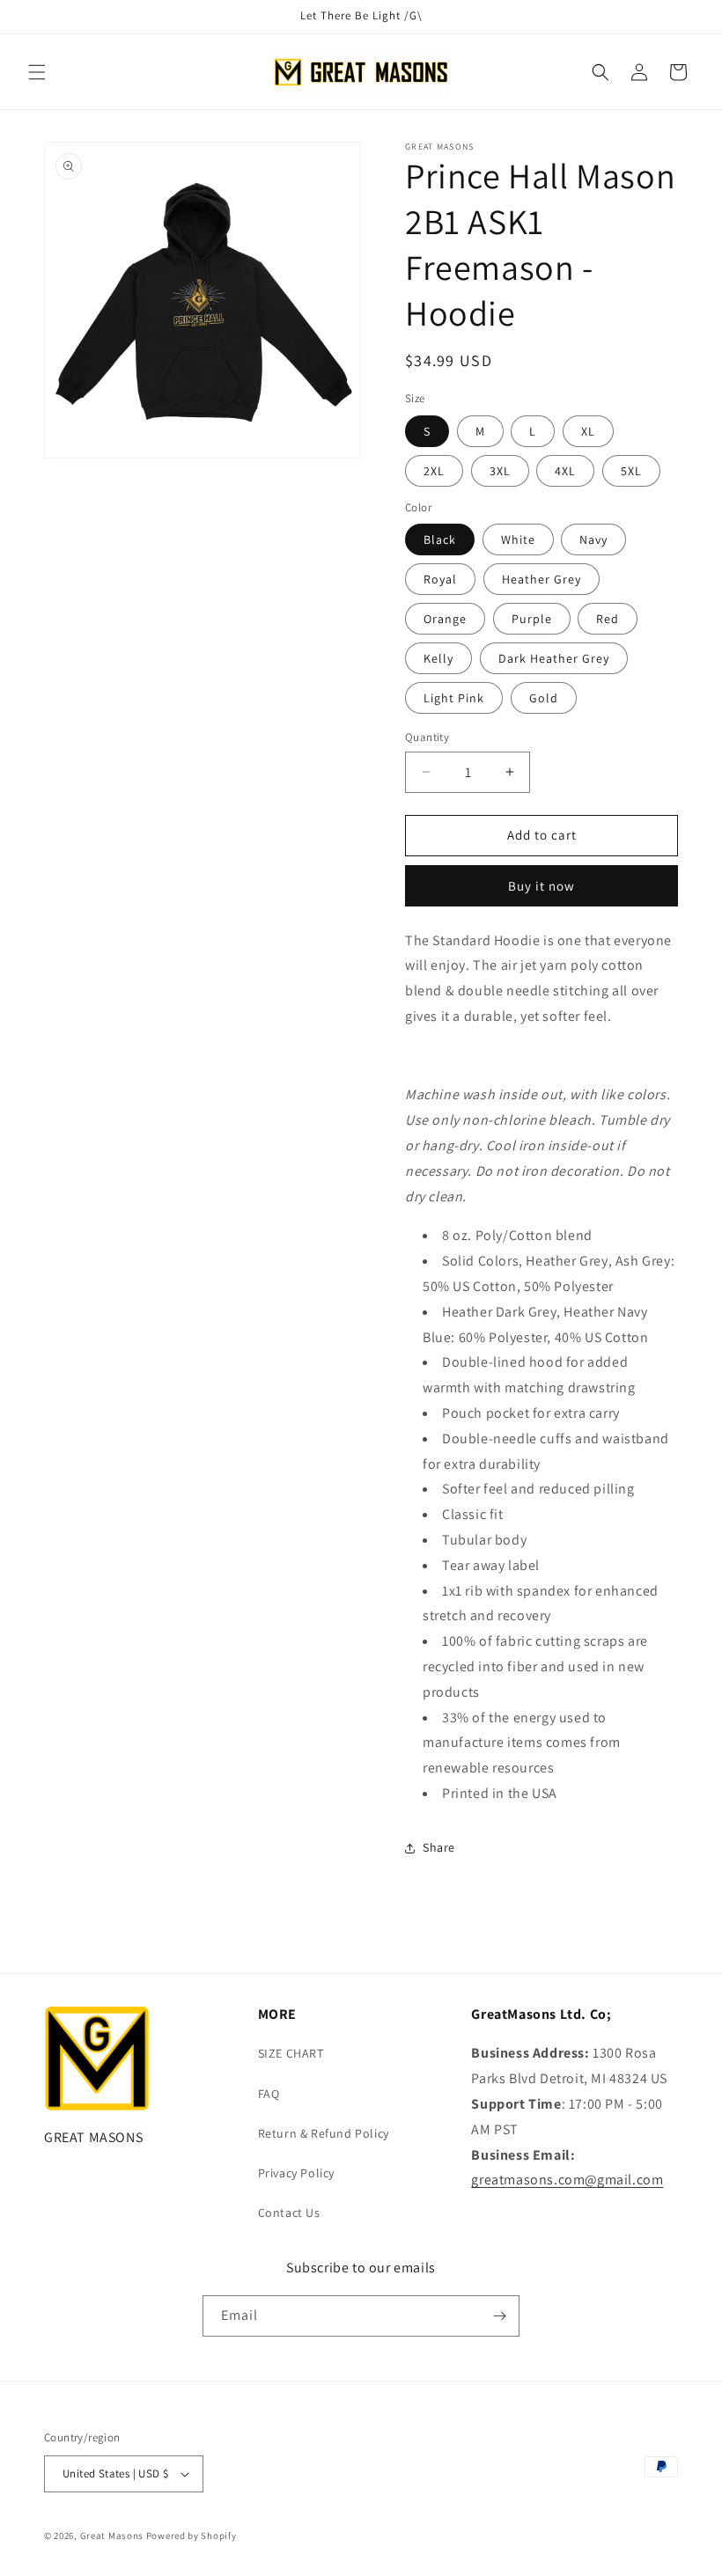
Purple (532, 619)
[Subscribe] (499, 2316)
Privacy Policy (296, 2173)
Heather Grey (541, 579)
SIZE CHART (291, 2053)
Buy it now (541, 886)
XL (588, 431)
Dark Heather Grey (554, 658)
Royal (440, 579)
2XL (434, 471)
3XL (500, 471)
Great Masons (112, 2536)
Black (440, 539)
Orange (445, 619)
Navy (593, 539)
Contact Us (289, 2213)
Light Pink (454, 698)
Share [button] (439, 1847)
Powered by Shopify (192, 2536)
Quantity (427, 737)
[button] (37, 72)
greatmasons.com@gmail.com (567, 2180)
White (518, 539)
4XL (565, 471)
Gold (544, 698)
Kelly (438, 658)
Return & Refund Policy (324, 2133)
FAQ (269, 2094)
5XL (631, 471)
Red (608, 619)
